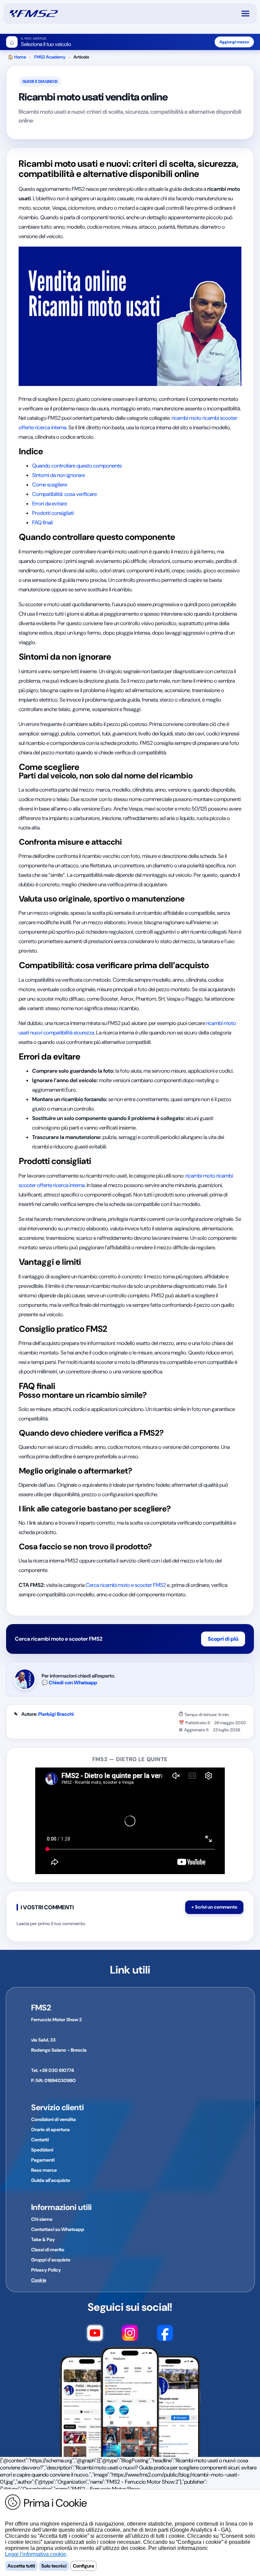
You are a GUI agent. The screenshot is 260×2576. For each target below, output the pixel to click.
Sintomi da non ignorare (59, 475)
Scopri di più (223, 1639)
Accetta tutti (21, 2566)
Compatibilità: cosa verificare (64, 494)
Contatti (40, 2140)
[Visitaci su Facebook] (165, 2334)
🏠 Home (17, 57)
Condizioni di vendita (53, 2119)
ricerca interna (51, 427)
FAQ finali (42, 522)
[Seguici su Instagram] (130, 2334)
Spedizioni (42, 2150)
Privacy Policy (46, 2270)
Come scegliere (50, 485)
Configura (83, 2566)
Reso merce (44, 2170)
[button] (248, 14)
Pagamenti (43, 2160)
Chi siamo (42, 2219)
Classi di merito (48, 2250)
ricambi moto (187, 418)
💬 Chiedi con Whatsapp (69, 1683)
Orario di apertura (50, 2129)
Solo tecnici (54, 2566)
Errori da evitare (50, 504)
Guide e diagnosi (40, 82)
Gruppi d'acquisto (51, 2260)
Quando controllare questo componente (77, 466)
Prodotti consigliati (53, 513)
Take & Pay (43, 2239)
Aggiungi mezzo (234, 42)
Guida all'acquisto (51, 2180)
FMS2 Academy (50, 57)
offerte (26, 427)
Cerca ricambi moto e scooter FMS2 (126, 1585)
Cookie (39, 2280)
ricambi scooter (220, 418)
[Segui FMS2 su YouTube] (95, 2334)
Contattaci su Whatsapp (58, 2229)
